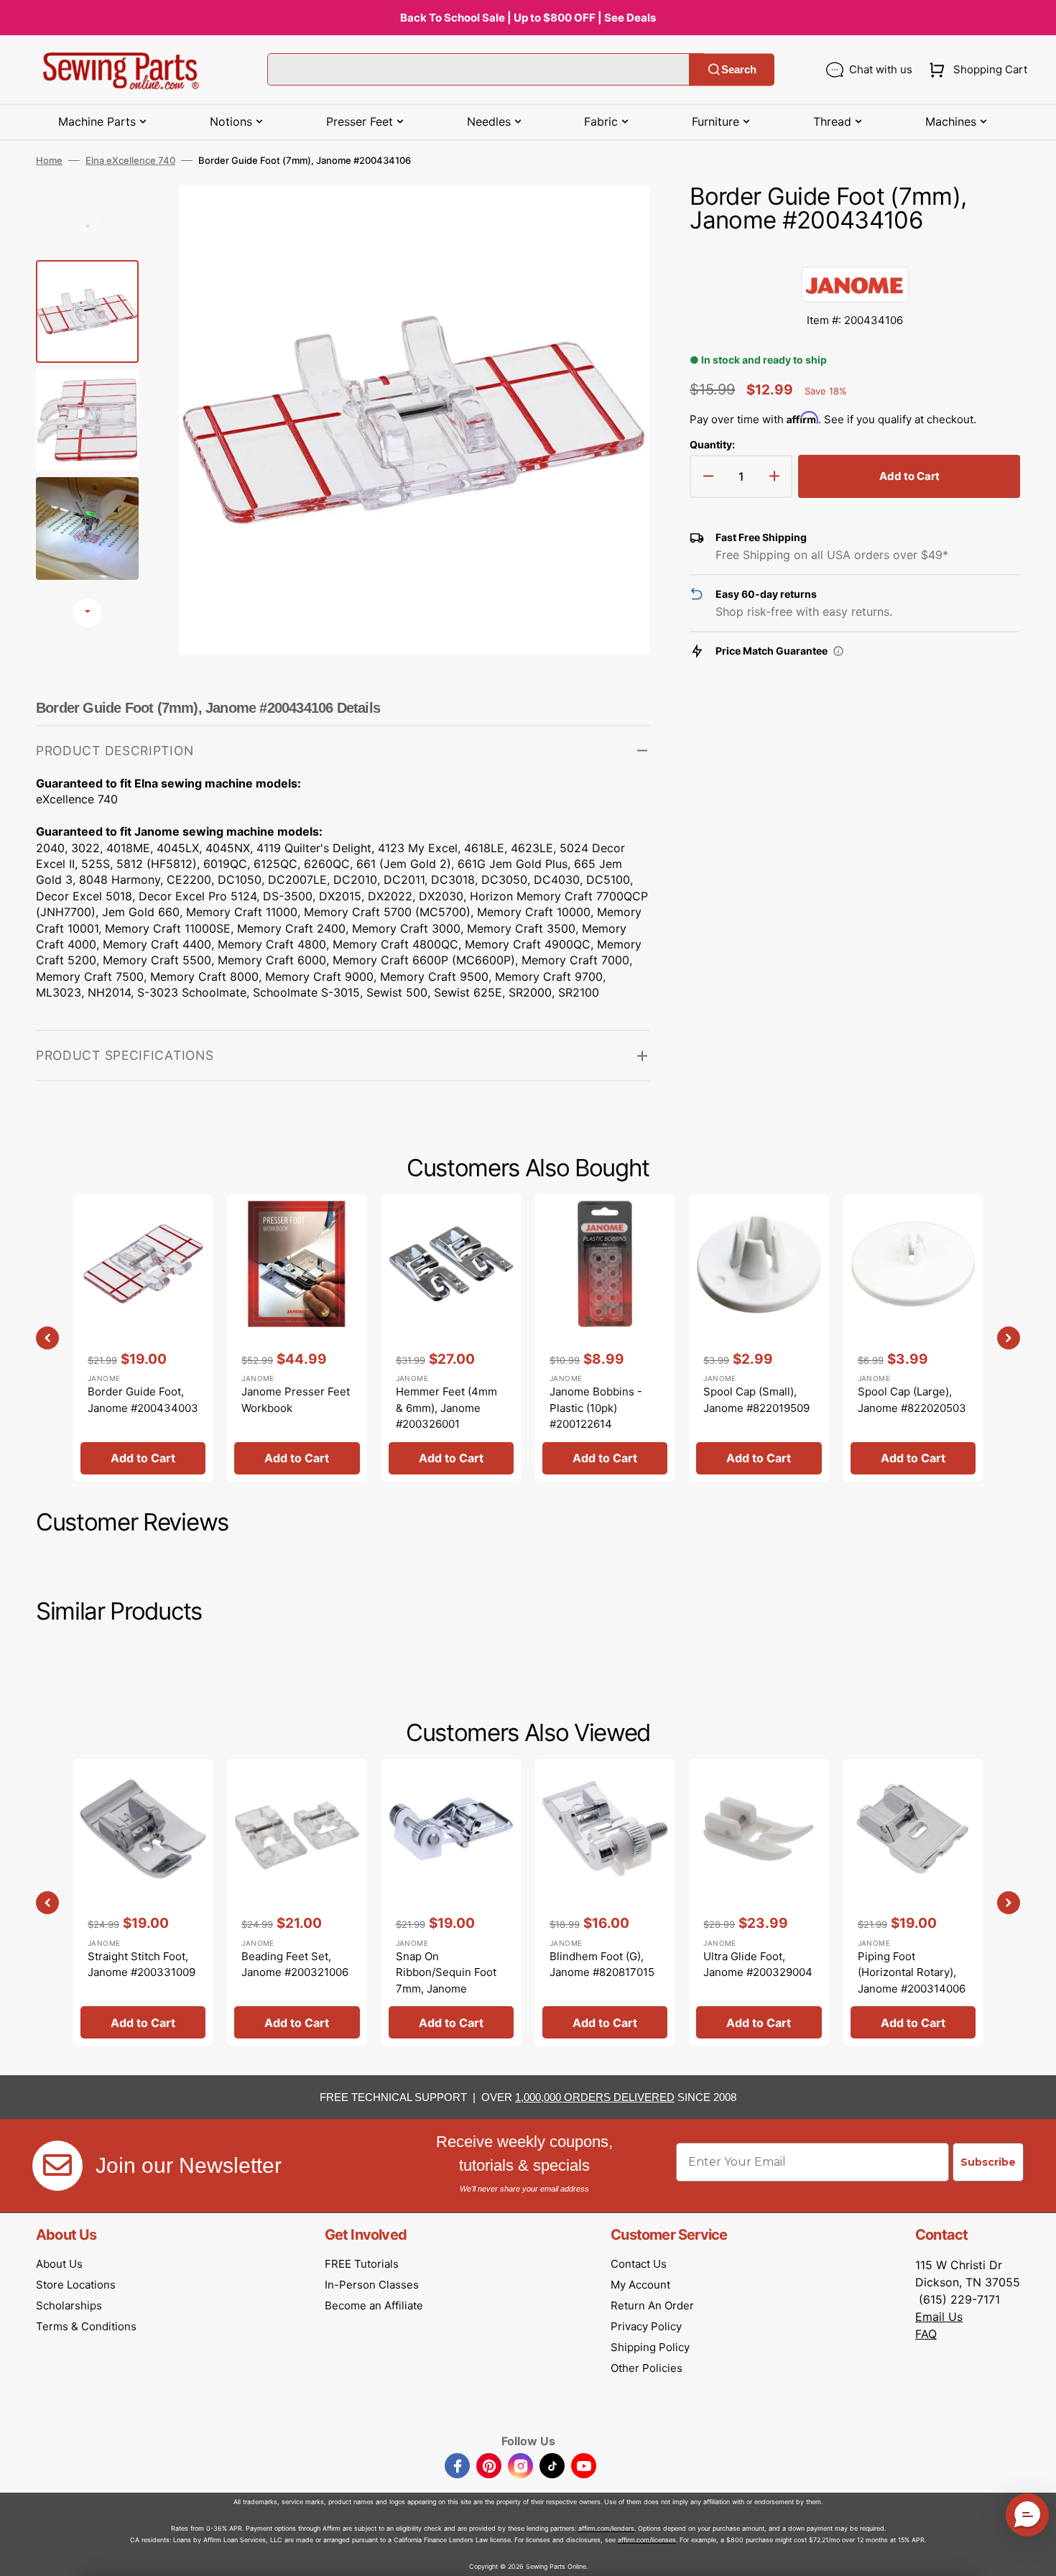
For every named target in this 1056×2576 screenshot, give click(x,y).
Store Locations (76, 2285)
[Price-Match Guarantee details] (838, 651)
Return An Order (652, 2305)
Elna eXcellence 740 (130, 160)
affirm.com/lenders (606, 2528)
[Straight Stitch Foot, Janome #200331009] (143, 1902)
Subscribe (988, 2162)
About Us (59, 2264)
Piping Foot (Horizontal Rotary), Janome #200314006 (912, 1972)
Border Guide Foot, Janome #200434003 (143, 1400)
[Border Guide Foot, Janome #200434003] (143, 1338)
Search (739, 69)
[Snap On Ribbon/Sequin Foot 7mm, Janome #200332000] (451, 1902)
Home (49, 160)
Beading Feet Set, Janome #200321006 (295, 1965)
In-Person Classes (372, 2285)
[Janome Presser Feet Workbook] (297, 1338)
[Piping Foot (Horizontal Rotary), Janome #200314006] (913, 1902)
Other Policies (647, 2368)
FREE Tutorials (362, 2264)
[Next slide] (88, 613)
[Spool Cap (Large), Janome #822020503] (913, 1338)
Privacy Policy (646, 2326)
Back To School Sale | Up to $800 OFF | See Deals (528, 18)
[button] (975, 70)
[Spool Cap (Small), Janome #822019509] (759, 1338)
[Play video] (617, 257)
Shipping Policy (650, 2347)
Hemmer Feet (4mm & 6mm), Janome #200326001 (446, 1408)
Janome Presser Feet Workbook (296, 1400)
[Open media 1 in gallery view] (617, 217)
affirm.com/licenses (647, 2540)
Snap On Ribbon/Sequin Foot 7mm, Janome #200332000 (446, 1981)
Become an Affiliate (374, 2305)
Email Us (939, 2317)
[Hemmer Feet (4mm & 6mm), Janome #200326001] (451, 1338)
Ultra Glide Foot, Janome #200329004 (758, 1965)
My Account (640, 2285)
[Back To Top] (1034, 2554)
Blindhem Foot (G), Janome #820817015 (602, 1965)
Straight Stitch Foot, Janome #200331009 (142, 1965)
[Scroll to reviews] (855, 252)
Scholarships (69, 2305)
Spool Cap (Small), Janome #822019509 (756, 1400)
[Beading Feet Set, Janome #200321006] (297, 1902)
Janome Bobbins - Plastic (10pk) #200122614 (596, 1408)
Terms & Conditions (86, 2326)
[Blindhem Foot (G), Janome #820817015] (605, 1902)
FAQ (926, 2334)
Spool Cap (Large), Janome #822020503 (912, 1400)
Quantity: (712, 444)
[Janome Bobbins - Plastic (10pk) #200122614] (605, 1338)
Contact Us (639, 2264)
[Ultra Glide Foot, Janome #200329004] (759, 1902)
